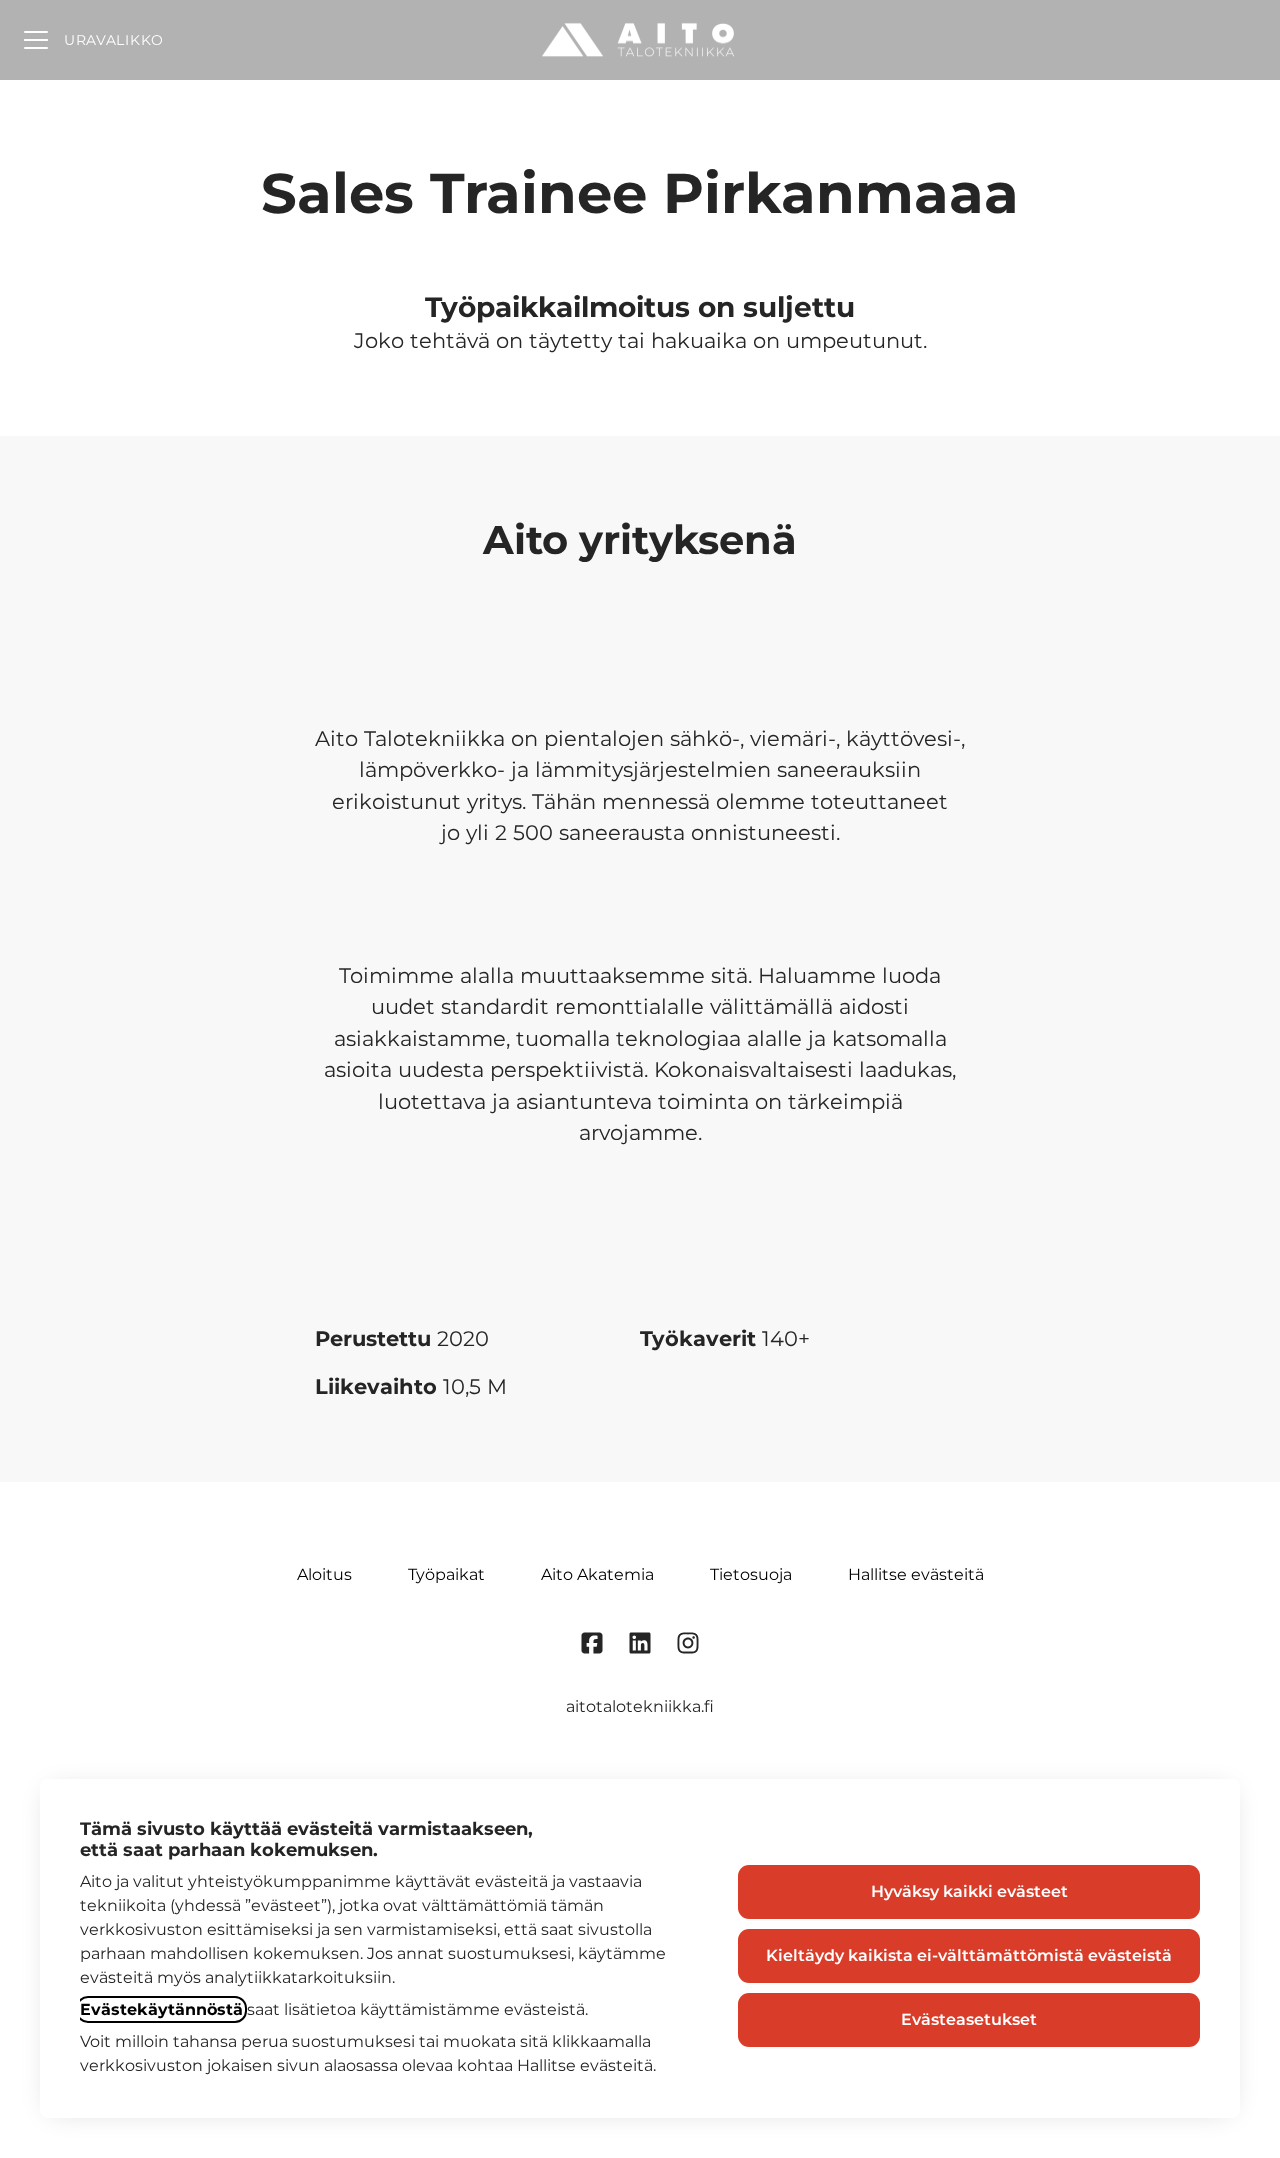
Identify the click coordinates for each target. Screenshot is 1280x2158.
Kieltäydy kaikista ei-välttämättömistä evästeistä (969, 1955)
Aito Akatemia (597, 1574)
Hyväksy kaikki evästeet (969, 1891)
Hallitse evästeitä (916, 1574)
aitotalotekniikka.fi (640, 1706)
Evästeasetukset (969, 2019)
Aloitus (324, 1574)
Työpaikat (446, 1574)
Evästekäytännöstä (161, 2009)
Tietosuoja (751, 1574)
